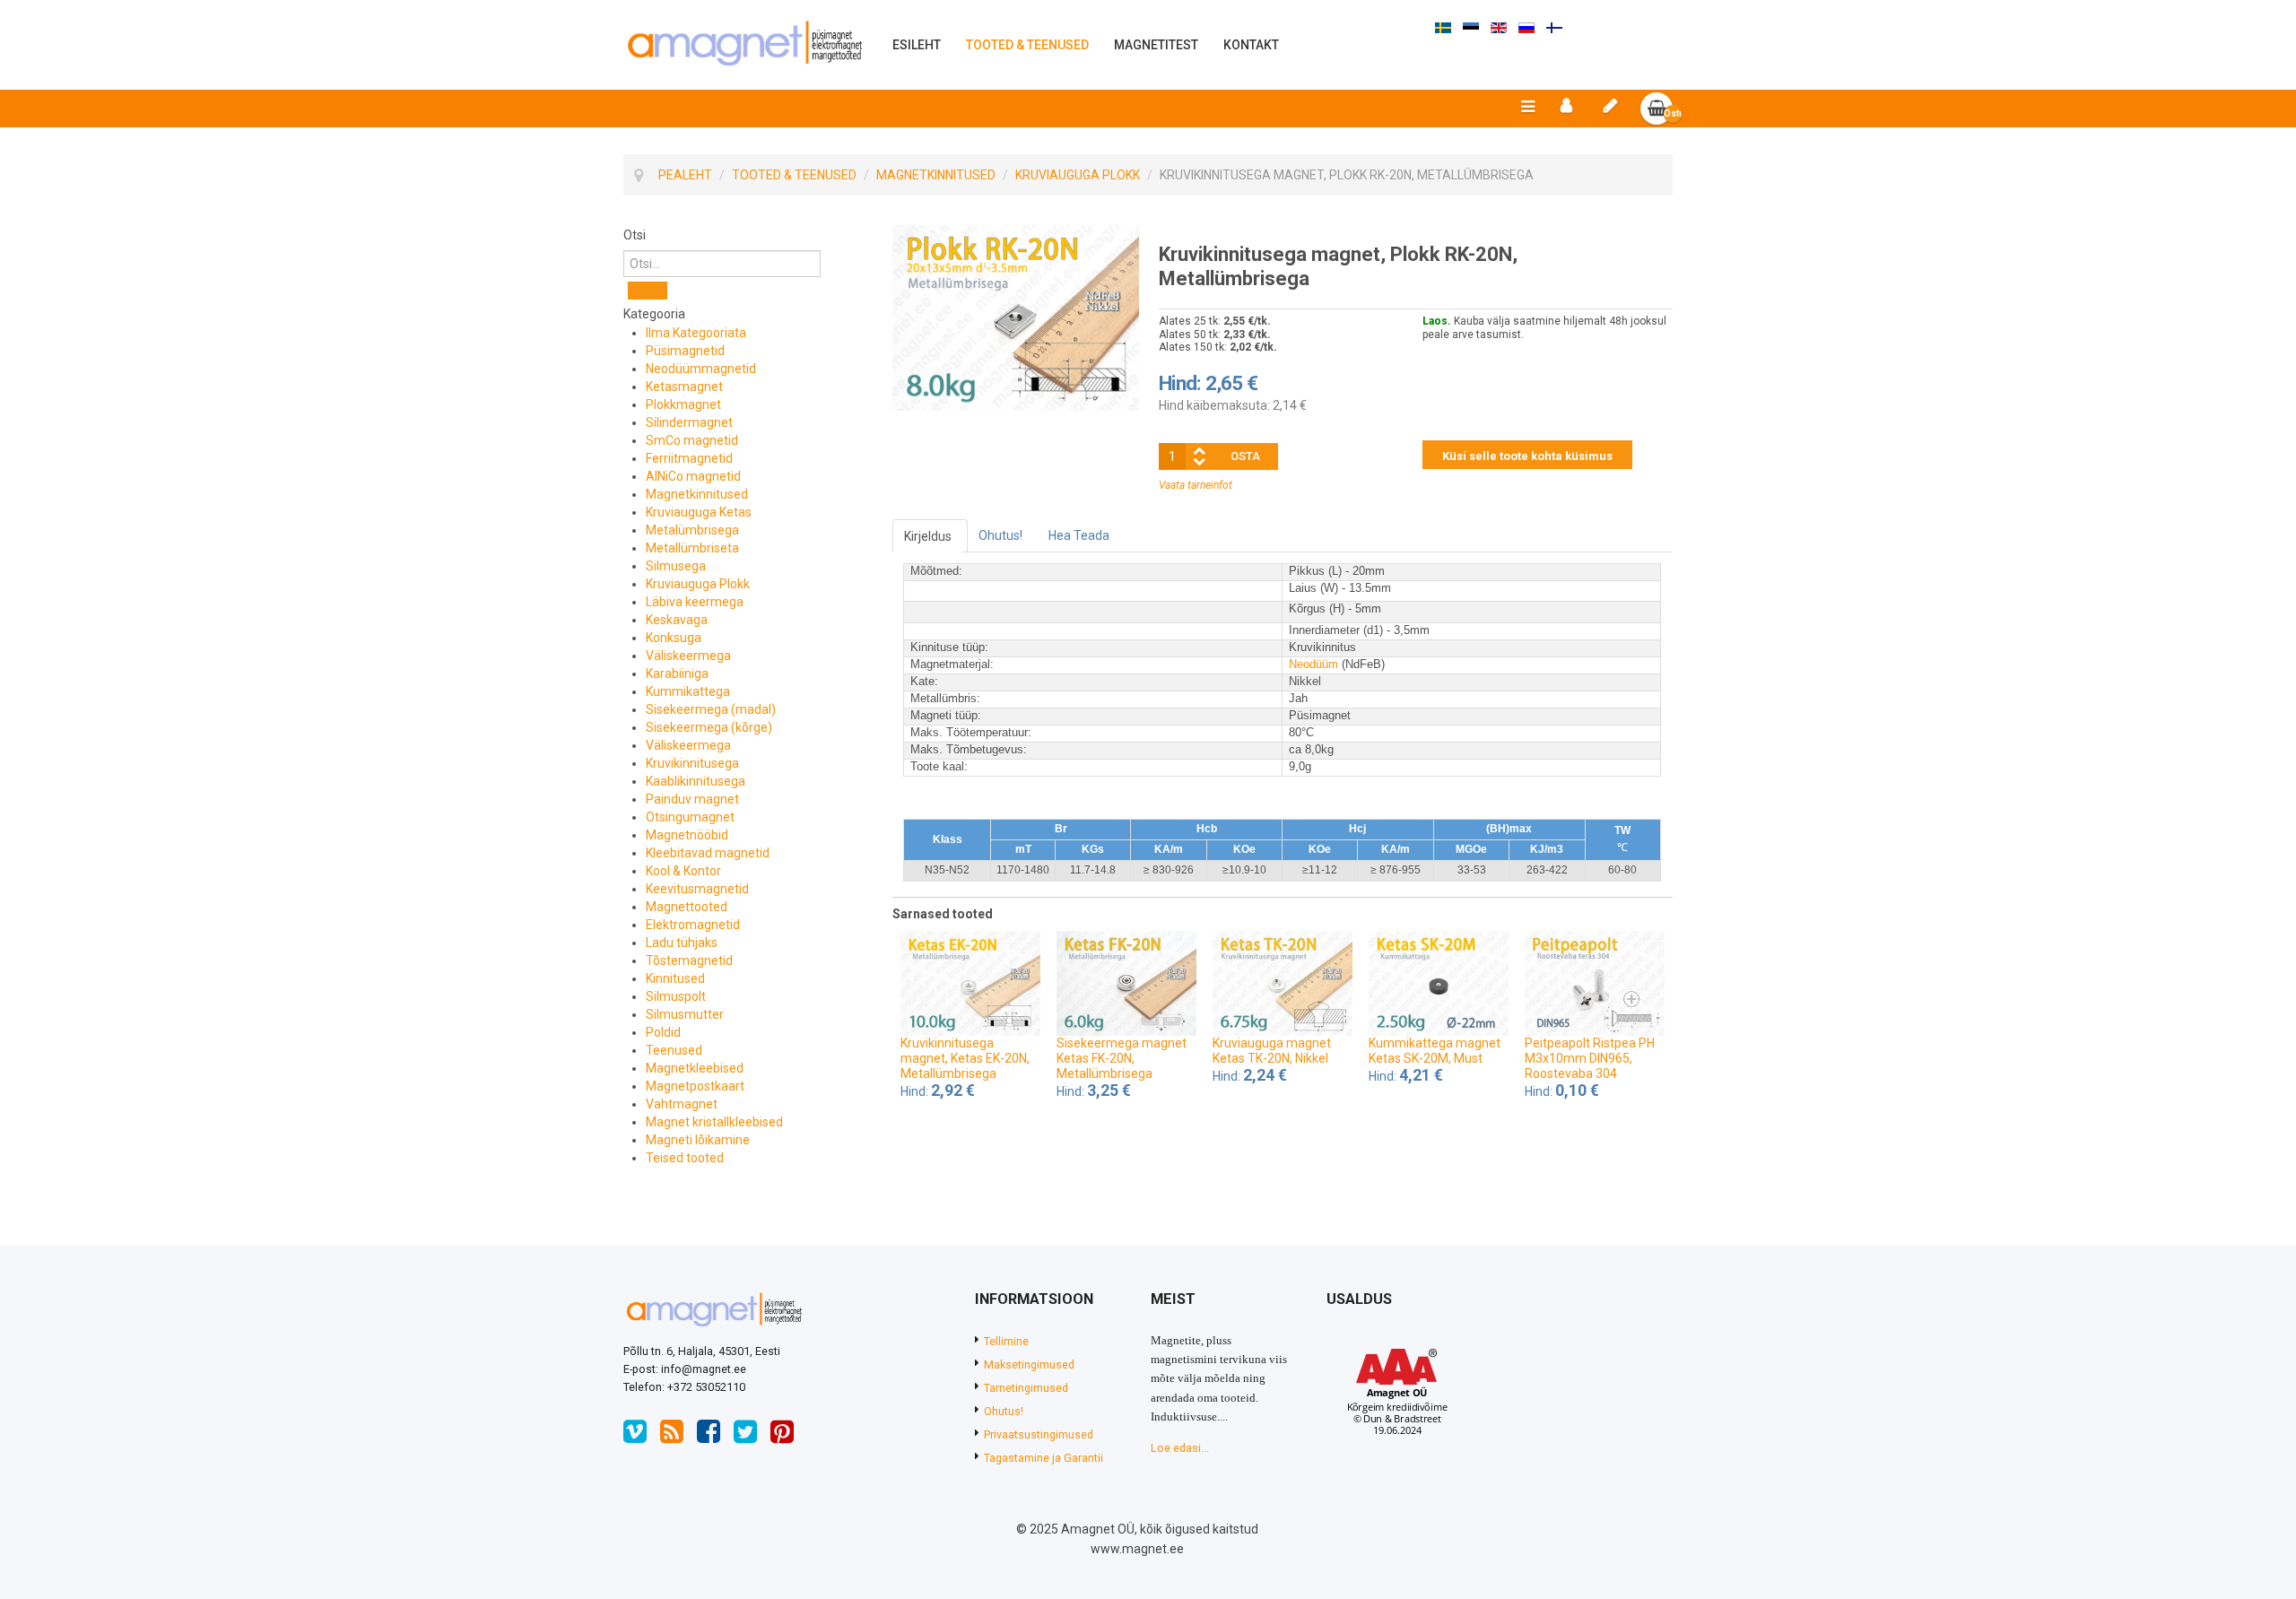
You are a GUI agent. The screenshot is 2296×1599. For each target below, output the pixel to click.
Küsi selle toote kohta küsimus (1527, 456)
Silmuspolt (676, 996)
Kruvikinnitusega (692, 763)
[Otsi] (648, 291)
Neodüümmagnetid (701, 369)
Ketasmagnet (684, 387)
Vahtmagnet (682, 1104)
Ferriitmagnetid (689, 458)
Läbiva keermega (695, 602)
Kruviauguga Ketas (699, 512)
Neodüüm (1313, 664)
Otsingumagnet (690, 817)
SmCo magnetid (692, 440)
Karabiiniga (677, 673)
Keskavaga (677, 620)
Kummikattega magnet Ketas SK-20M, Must (1435, 1051)
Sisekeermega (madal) (711, 709)
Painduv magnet (692, 799)
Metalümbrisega (692, 530)
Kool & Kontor (683, 871)
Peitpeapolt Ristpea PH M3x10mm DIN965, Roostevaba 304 (1590, 1058)
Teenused (674, 1050)
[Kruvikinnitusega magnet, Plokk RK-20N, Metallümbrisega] (1016, 317)
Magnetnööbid (687, 835)
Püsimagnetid (685, 351)
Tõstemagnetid (689, 960)
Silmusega (676, 566)
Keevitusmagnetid (697, 889)
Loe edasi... (1180, 1448)
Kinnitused (675, 978)
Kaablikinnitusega (696, 781)
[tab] (744, 235)
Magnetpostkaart (695, 1086)
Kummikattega (688, 691)
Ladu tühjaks (682, 943)
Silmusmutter (685, 1014)
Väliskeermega (688, 656)
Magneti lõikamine (698, 1140)
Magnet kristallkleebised (714, 1122)
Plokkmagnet (683, 404)
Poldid (663, 1032)
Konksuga (674, 638)
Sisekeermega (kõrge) (709, 727)
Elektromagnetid (693, 925)
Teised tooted (685, 1158)
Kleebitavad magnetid (708, 853)
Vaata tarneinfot (1196, 485)
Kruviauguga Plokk (698, 584)
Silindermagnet (689, 422)
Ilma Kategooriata (696, 333)
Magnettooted (687, 907)
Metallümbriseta (692, 548)
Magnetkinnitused (697, 494)
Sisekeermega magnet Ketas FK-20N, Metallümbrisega (1122, 1058)
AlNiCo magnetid (693, 476)
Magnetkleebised (695, 1068)
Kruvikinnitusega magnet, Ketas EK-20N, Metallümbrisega (965, 1058)
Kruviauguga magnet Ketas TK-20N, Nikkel (1272, 1051)
